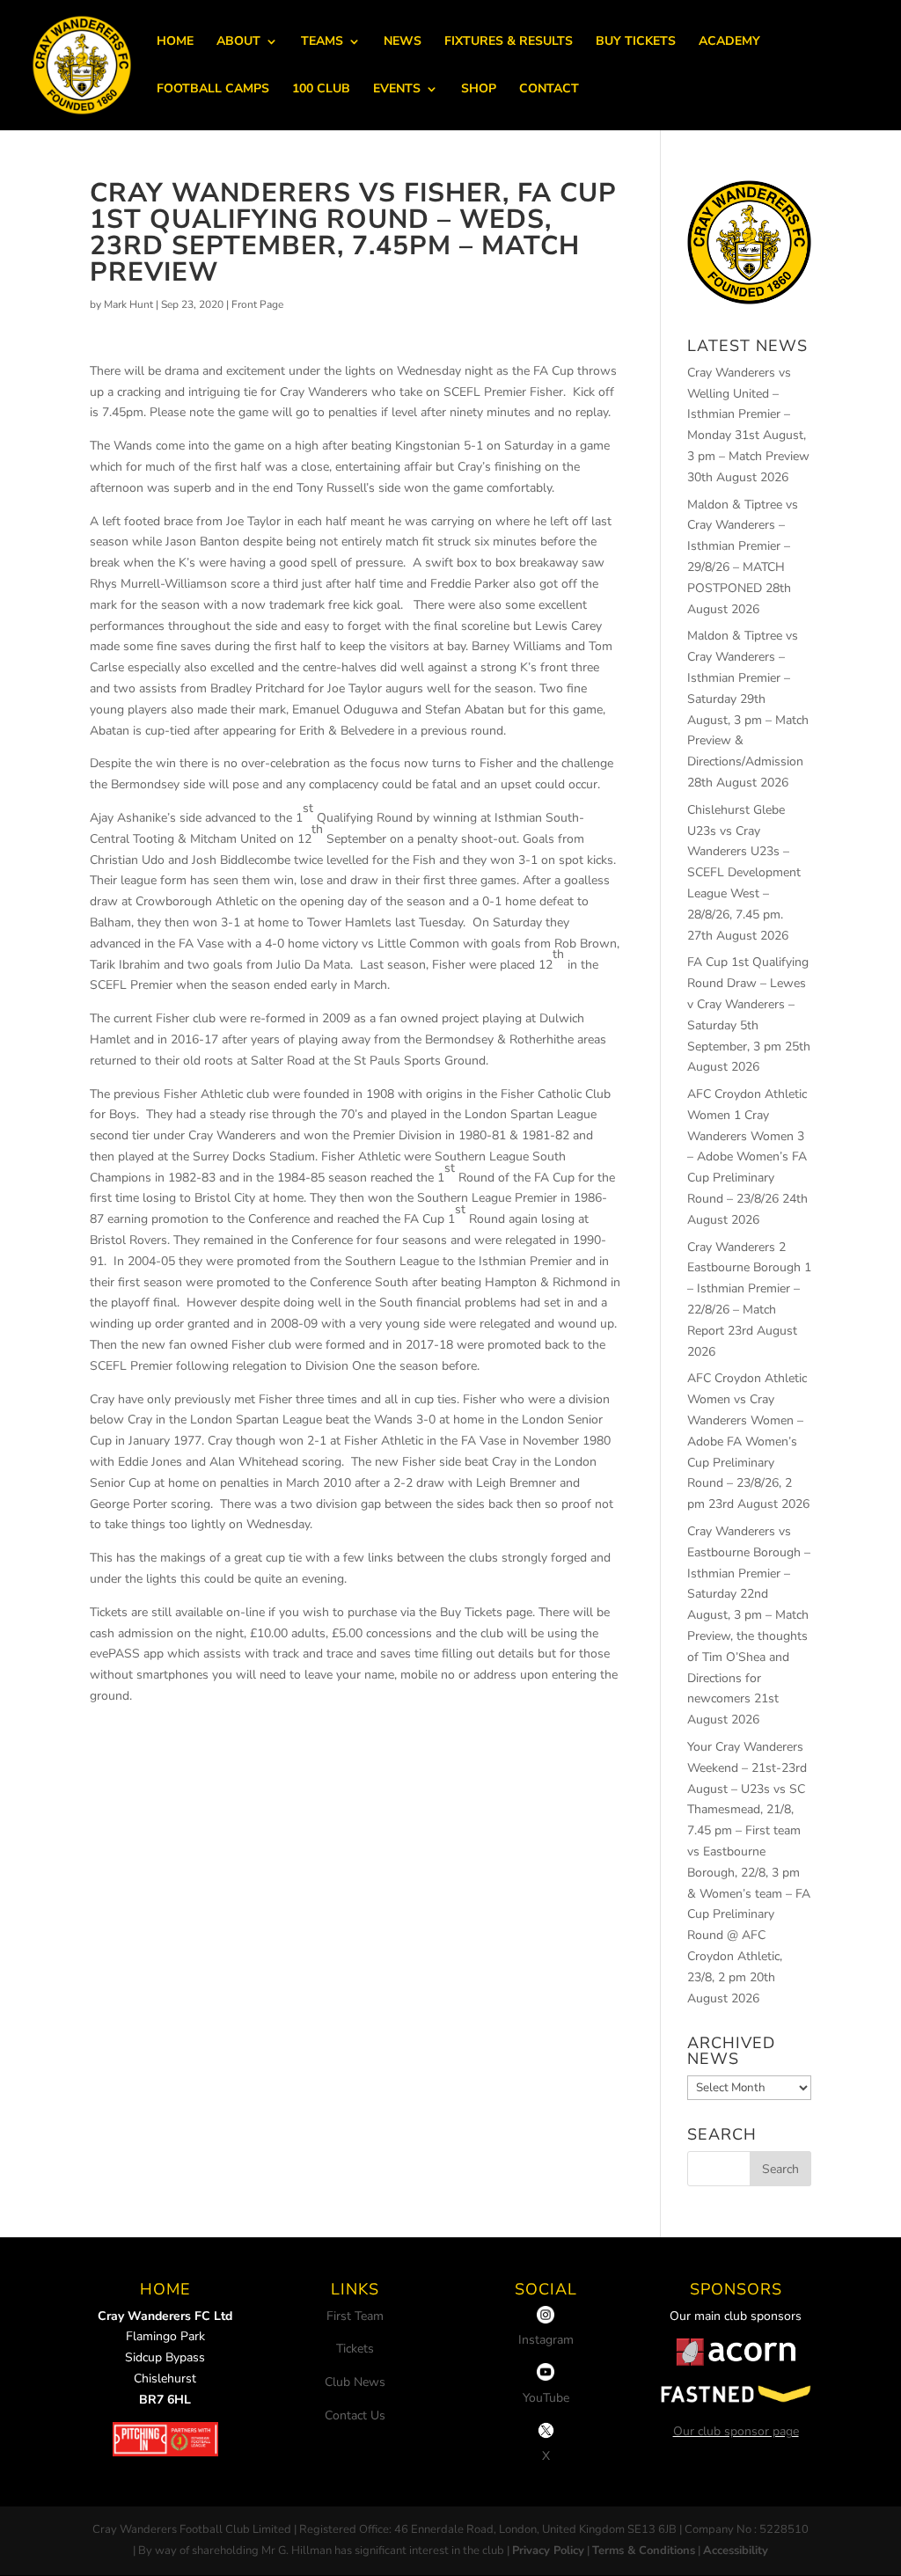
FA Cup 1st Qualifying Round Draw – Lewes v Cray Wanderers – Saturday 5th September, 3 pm (748, 1004)
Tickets (355, 2349)
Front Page (257, 304)
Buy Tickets (636, 42)
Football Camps (213, 90)
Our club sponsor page (736, 2431)
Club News (355, 2382)
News (403, 42)
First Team (355, 2316)
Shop (479, 90)
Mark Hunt (128, 304)
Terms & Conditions (644, 2550)
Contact (549, 90)
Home (175, 42)
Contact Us (355, 2415)
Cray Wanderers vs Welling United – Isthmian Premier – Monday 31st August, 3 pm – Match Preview (748, 414)
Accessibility (736, 2550)
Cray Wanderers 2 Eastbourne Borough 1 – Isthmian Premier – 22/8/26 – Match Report (749, 1289)
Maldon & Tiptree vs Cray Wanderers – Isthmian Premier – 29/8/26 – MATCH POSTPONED (743, 546)
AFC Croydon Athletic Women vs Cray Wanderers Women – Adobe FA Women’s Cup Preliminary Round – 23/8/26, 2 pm (747, 1441)
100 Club (321, 90)
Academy (729, 42)
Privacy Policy (548, 2550)
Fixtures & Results (509, 42)
